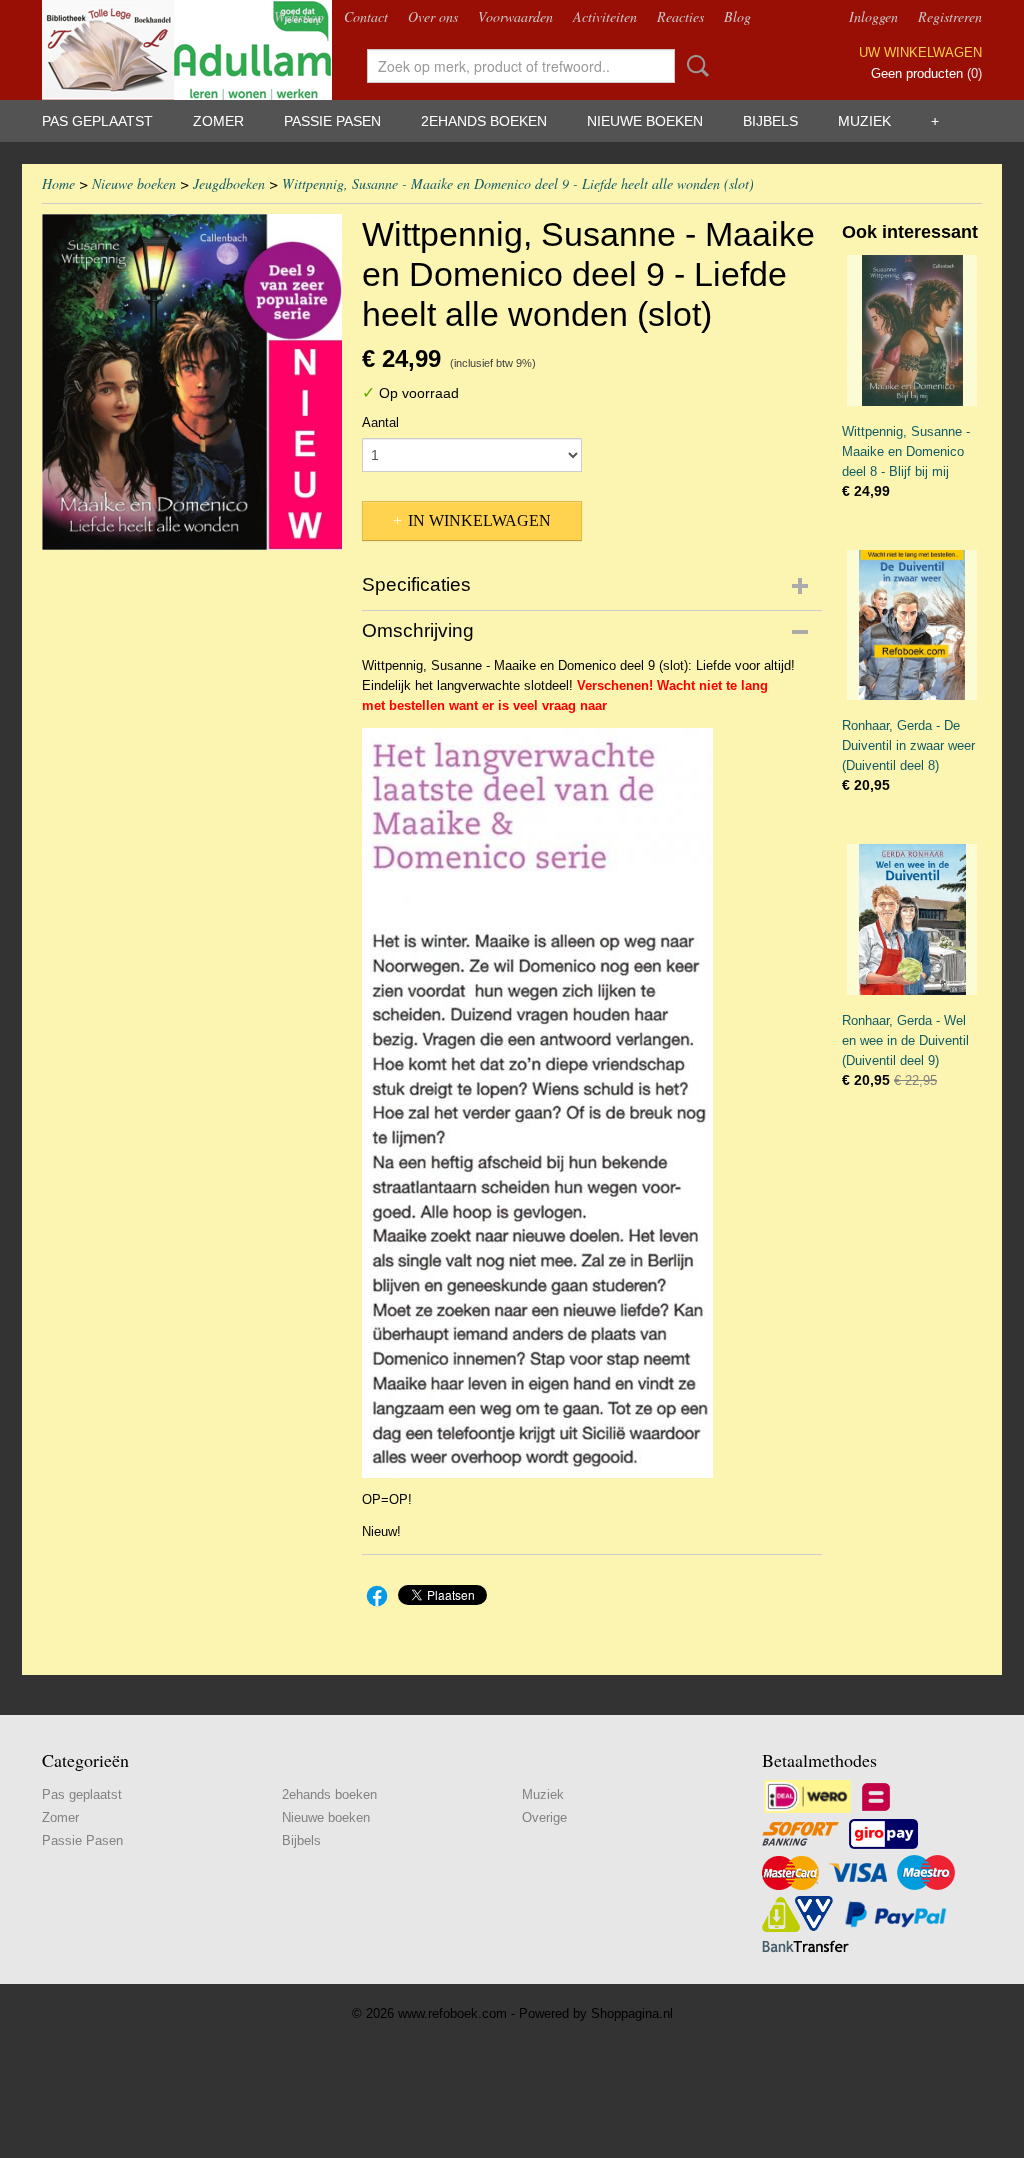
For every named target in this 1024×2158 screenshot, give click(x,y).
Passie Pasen (332, 121)
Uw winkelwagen (920, 52)
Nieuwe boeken (645, 121)
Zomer (218, 121)
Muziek (864, 121)
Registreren (950, 16)
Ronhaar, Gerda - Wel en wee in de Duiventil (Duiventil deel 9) (905, 1040)
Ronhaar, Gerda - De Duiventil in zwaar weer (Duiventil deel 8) (908, 745)
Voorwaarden (515, 16)
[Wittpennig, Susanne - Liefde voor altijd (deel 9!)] (192, 382)
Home (58, 183)
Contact (366, 16)
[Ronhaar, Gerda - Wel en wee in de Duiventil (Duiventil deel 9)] (912, 919)
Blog (737, 16)
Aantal (380, 422)
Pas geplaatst (97, 121)
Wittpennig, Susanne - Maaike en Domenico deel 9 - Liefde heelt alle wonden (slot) (518, 183)
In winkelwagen (479, 520)
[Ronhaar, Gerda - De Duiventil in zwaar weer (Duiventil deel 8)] (912, 625)
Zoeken (694, 66)
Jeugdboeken (229, 183)
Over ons (433, 16)
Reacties (680, 16)
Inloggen (873, 16)
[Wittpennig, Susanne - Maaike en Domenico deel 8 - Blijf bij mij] (912, 330)
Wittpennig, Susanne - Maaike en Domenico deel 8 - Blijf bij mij (906, 451)
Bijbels (770, 121)
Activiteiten (605, 16)
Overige (544, 1817)
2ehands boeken (484, 121)
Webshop (299, 16)
